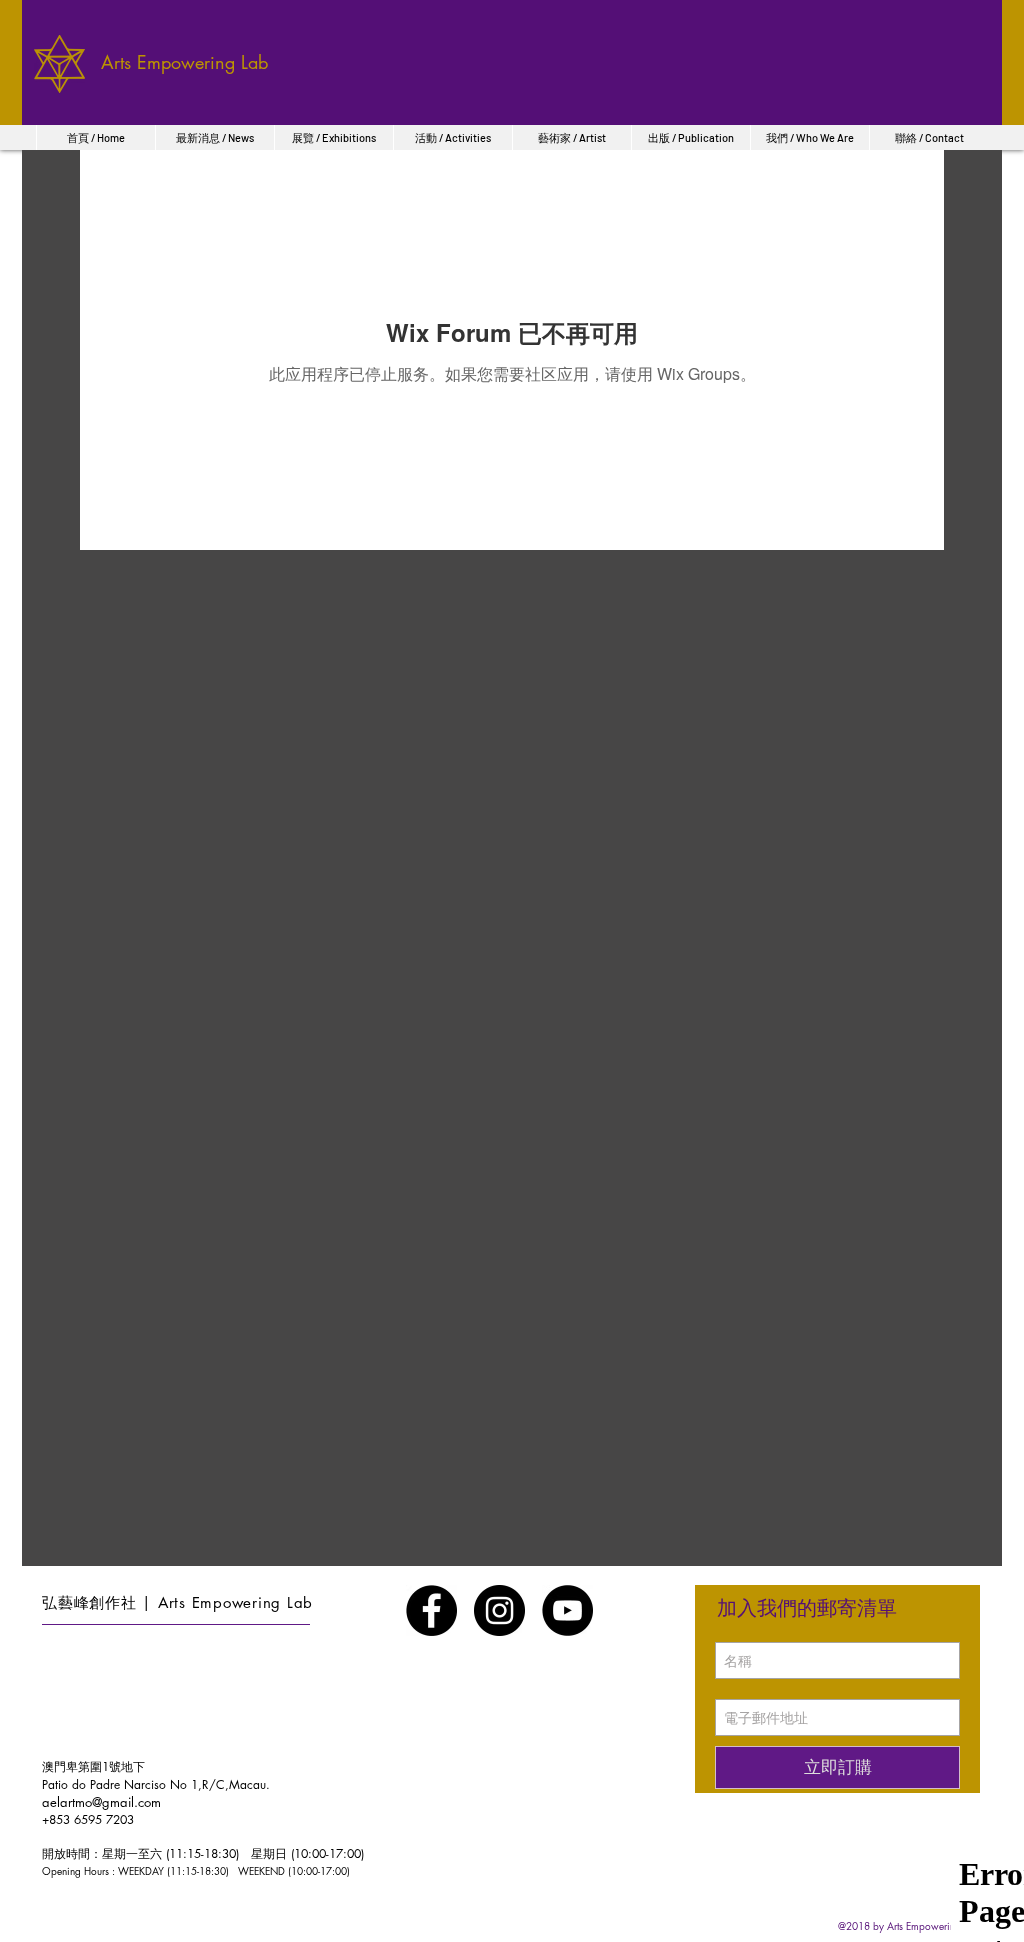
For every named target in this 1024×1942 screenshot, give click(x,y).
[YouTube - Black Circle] (567, 1610)
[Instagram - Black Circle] (499, 1610)
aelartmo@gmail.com (101, 1802)
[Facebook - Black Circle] (431, 1610)
